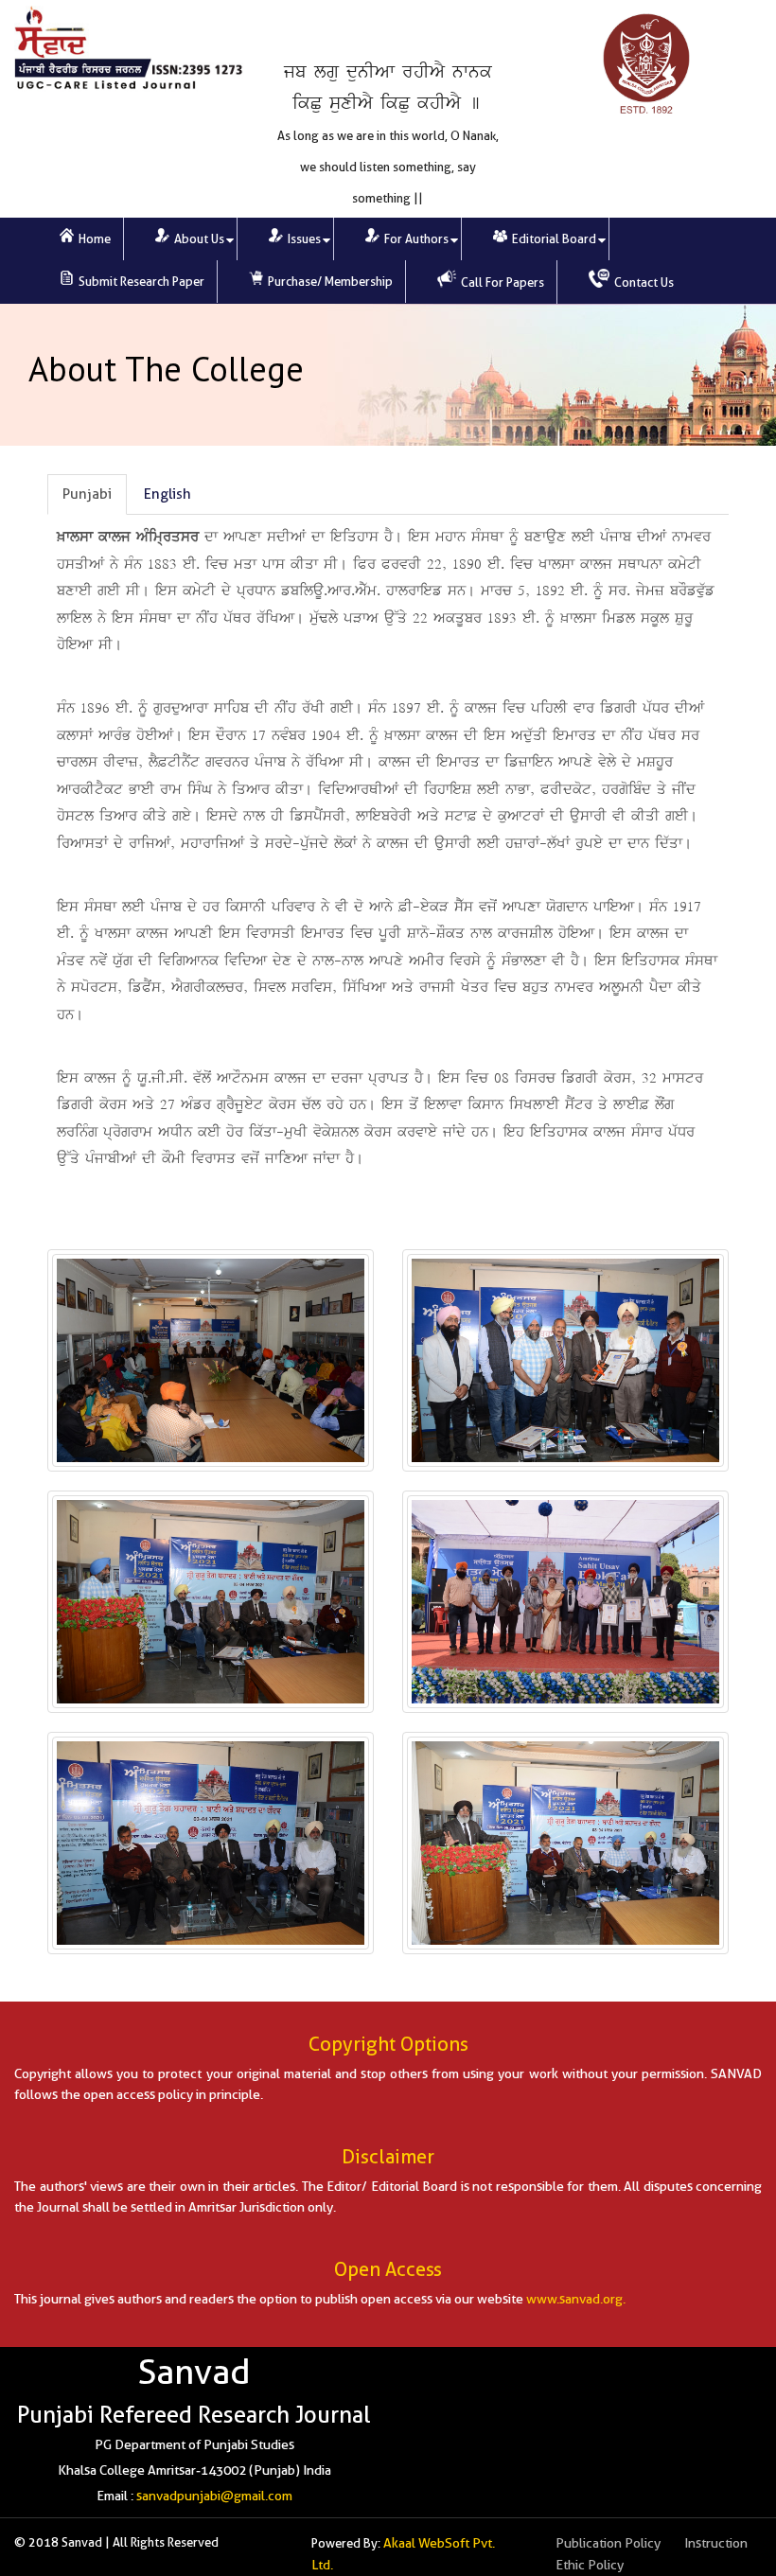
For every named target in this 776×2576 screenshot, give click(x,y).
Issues (303, 239)
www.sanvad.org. (576, 2299)
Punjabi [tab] (87, 494)
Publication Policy (608, 2543)
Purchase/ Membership (329, 282)
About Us (198, 239)
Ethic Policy (590, 2565)
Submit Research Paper (140, 282)
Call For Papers (501, 282)
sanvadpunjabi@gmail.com (214, 2496)
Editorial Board (553, 239)
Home (93, 239)
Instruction (716, 2543)
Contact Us (643, 282)
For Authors (415, 239)
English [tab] (168, 494)
